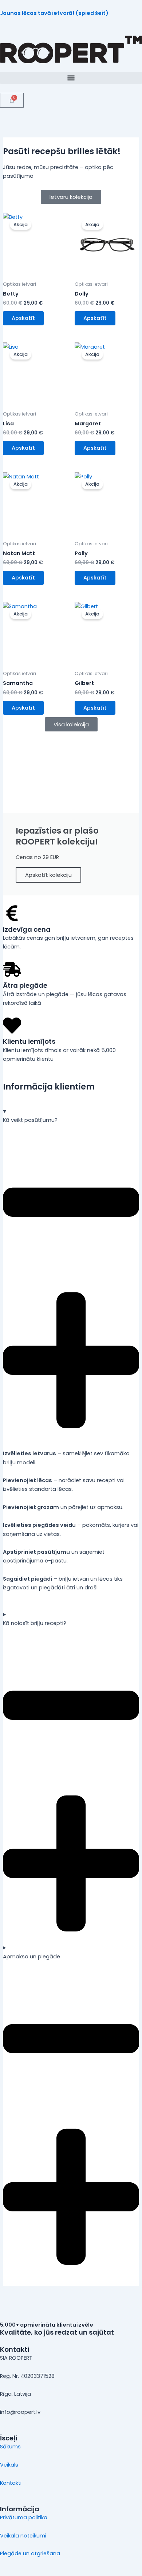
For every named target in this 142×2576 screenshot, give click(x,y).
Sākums (10, 2447)
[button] (71, 78)
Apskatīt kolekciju (48, 875)
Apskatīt (23, 318)
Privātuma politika (24, 2517)
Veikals (9, 2465)
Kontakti (11, 2483)
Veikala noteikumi (23, 2536)
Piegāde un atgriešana (30, 2553)
